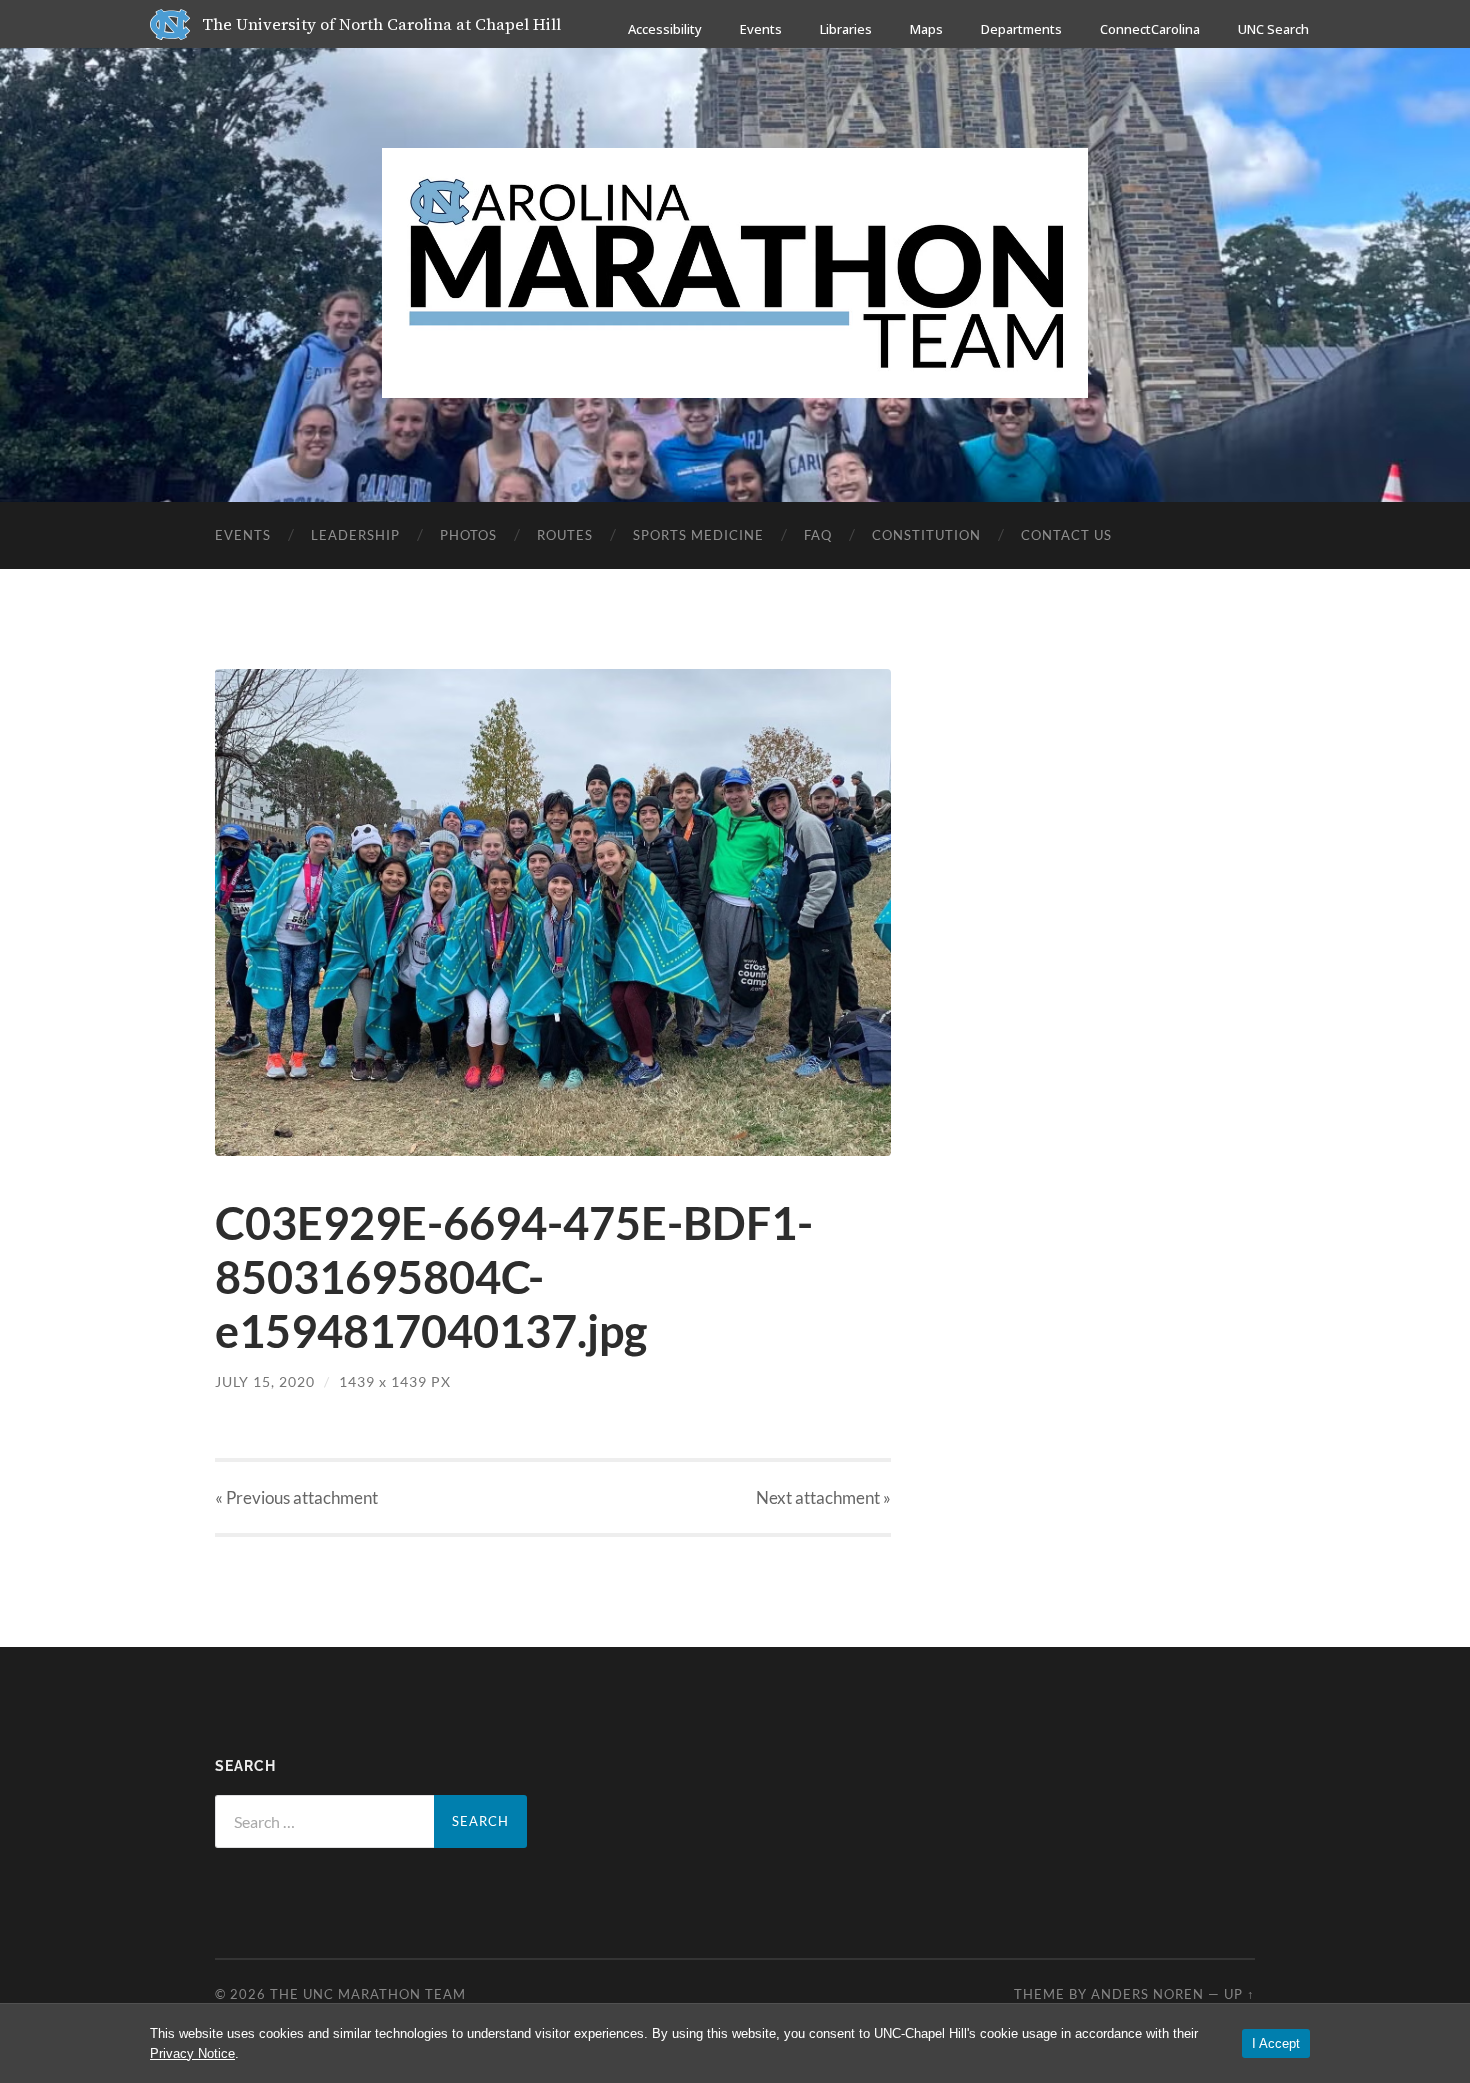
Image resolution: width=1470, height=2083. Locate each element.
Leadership (355, 535)
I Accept (1276, 2043)
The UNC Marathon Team (368, 1994)
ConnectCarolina (1150, 29)
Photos (468, 535)
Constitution (926, 535)
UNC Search (1273, 29)
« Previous (296, 1497)
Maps (926, 29)
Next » (823, 1497)
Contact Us (1066, 535)
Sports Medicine (698, 535)
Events (761, 29)
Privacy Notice (192, 2053)
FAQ (818, 535)
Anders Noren (1147, 1994)
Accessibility (665, 29)
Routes (565, 535)
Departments (1021, 29)
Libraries (846, 29)
